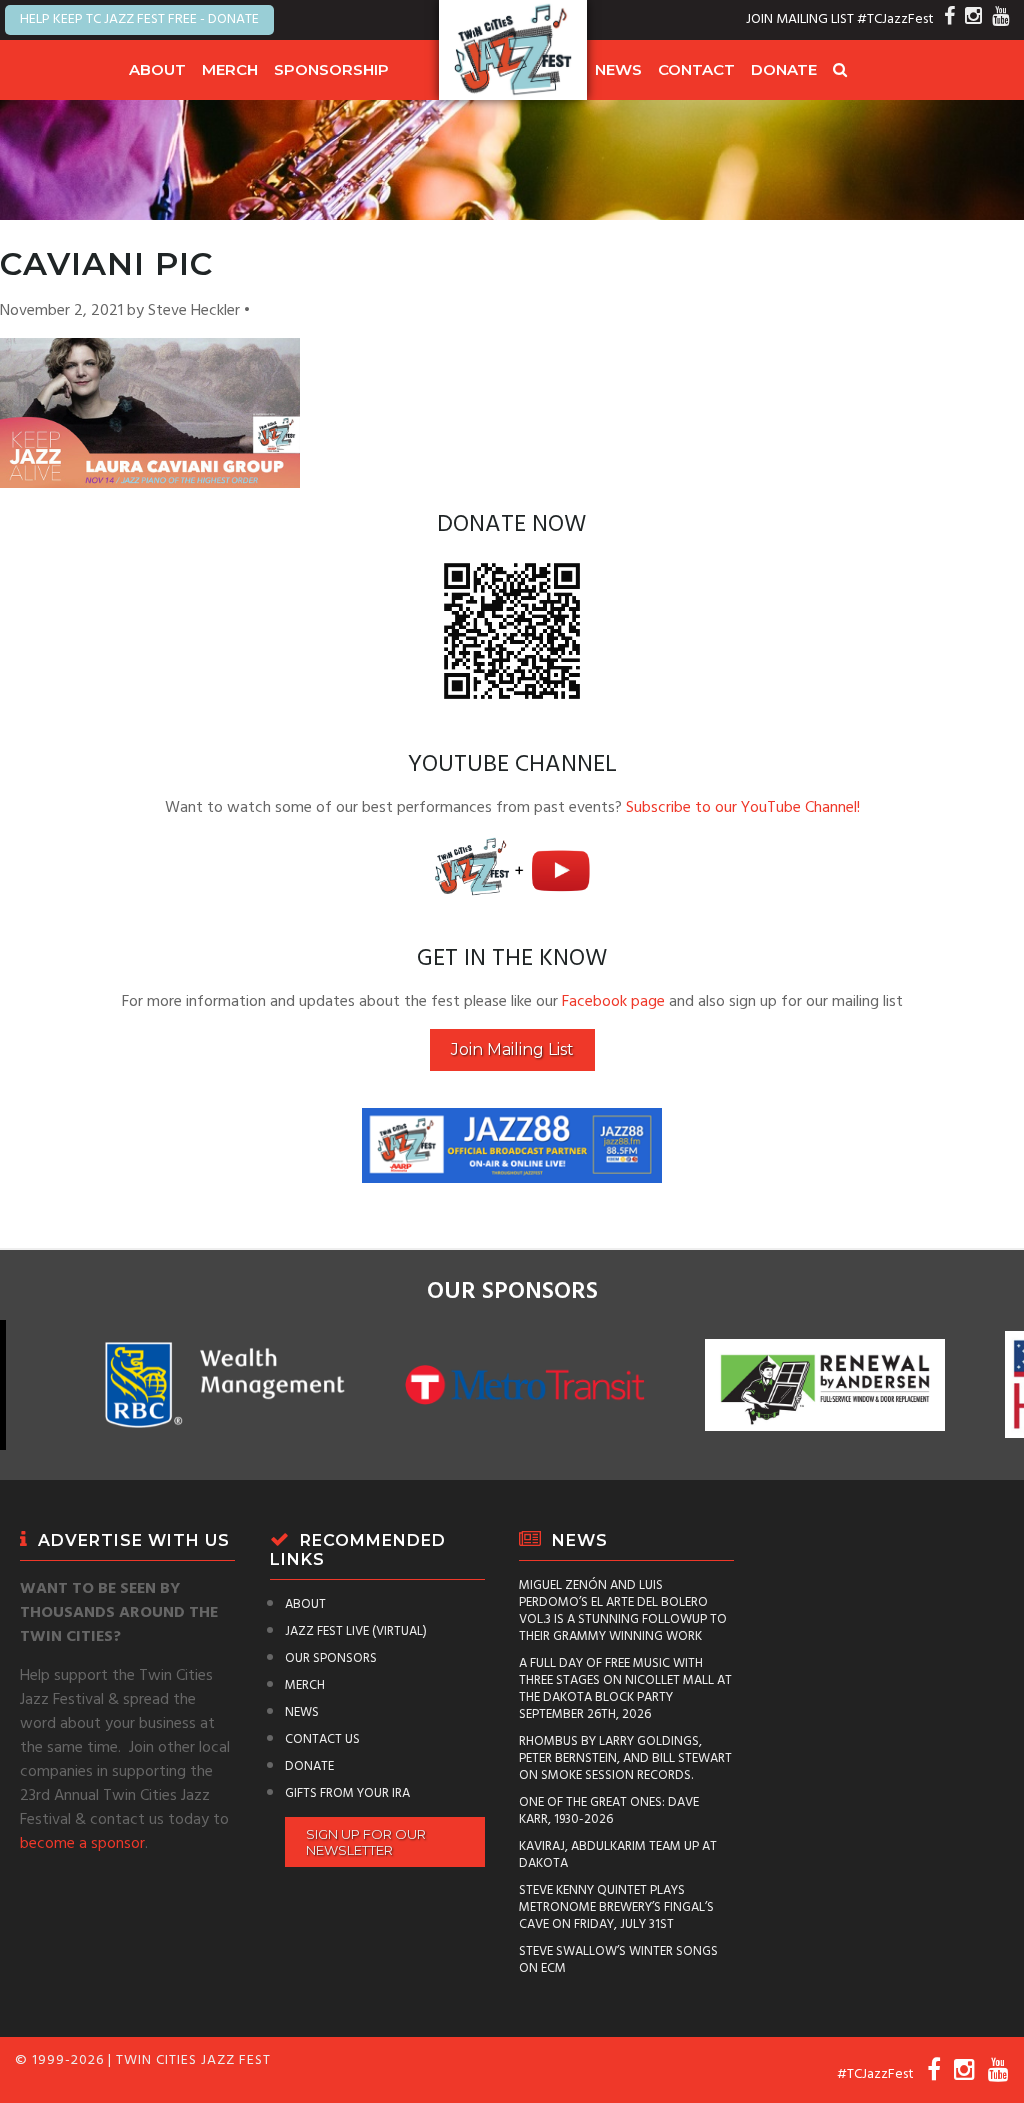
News (618, 69)
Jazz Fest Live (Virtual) (356, 1631)
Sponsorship (331, 69)
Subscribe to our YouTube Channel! (743, 808)
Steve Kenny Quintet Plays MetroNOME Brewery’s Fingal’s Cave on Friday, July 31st (616, 1907)
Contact (696, 69)
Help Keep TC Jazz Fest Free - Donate (139, 19)
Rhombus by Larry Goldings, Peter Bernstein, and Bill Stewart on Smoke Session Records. (625, 1758)
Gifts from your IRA (347, 1793)
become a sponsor (82, 1844)
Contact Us (322, 1739)
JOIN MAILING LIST (800, 19)
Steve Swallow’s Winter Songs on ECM (618, 1960)
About (157, 69)
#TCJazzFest (895, 19)
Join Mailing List (512, 1049)
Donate (784, 69)
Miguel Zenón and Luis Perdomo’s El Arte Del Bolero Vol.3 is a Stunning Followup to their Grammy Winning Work (623, 1611)
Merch (230, 69)
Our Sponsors (331, 1658)
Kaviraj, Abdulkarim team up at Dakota (618, 1855)
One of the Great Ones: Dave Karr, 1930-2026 (609, 1811)
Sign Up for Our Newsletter (366, 1842)
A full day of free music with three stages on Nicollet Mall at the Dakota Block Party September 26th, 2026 (625, 1689)
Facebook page (613, 1002)
